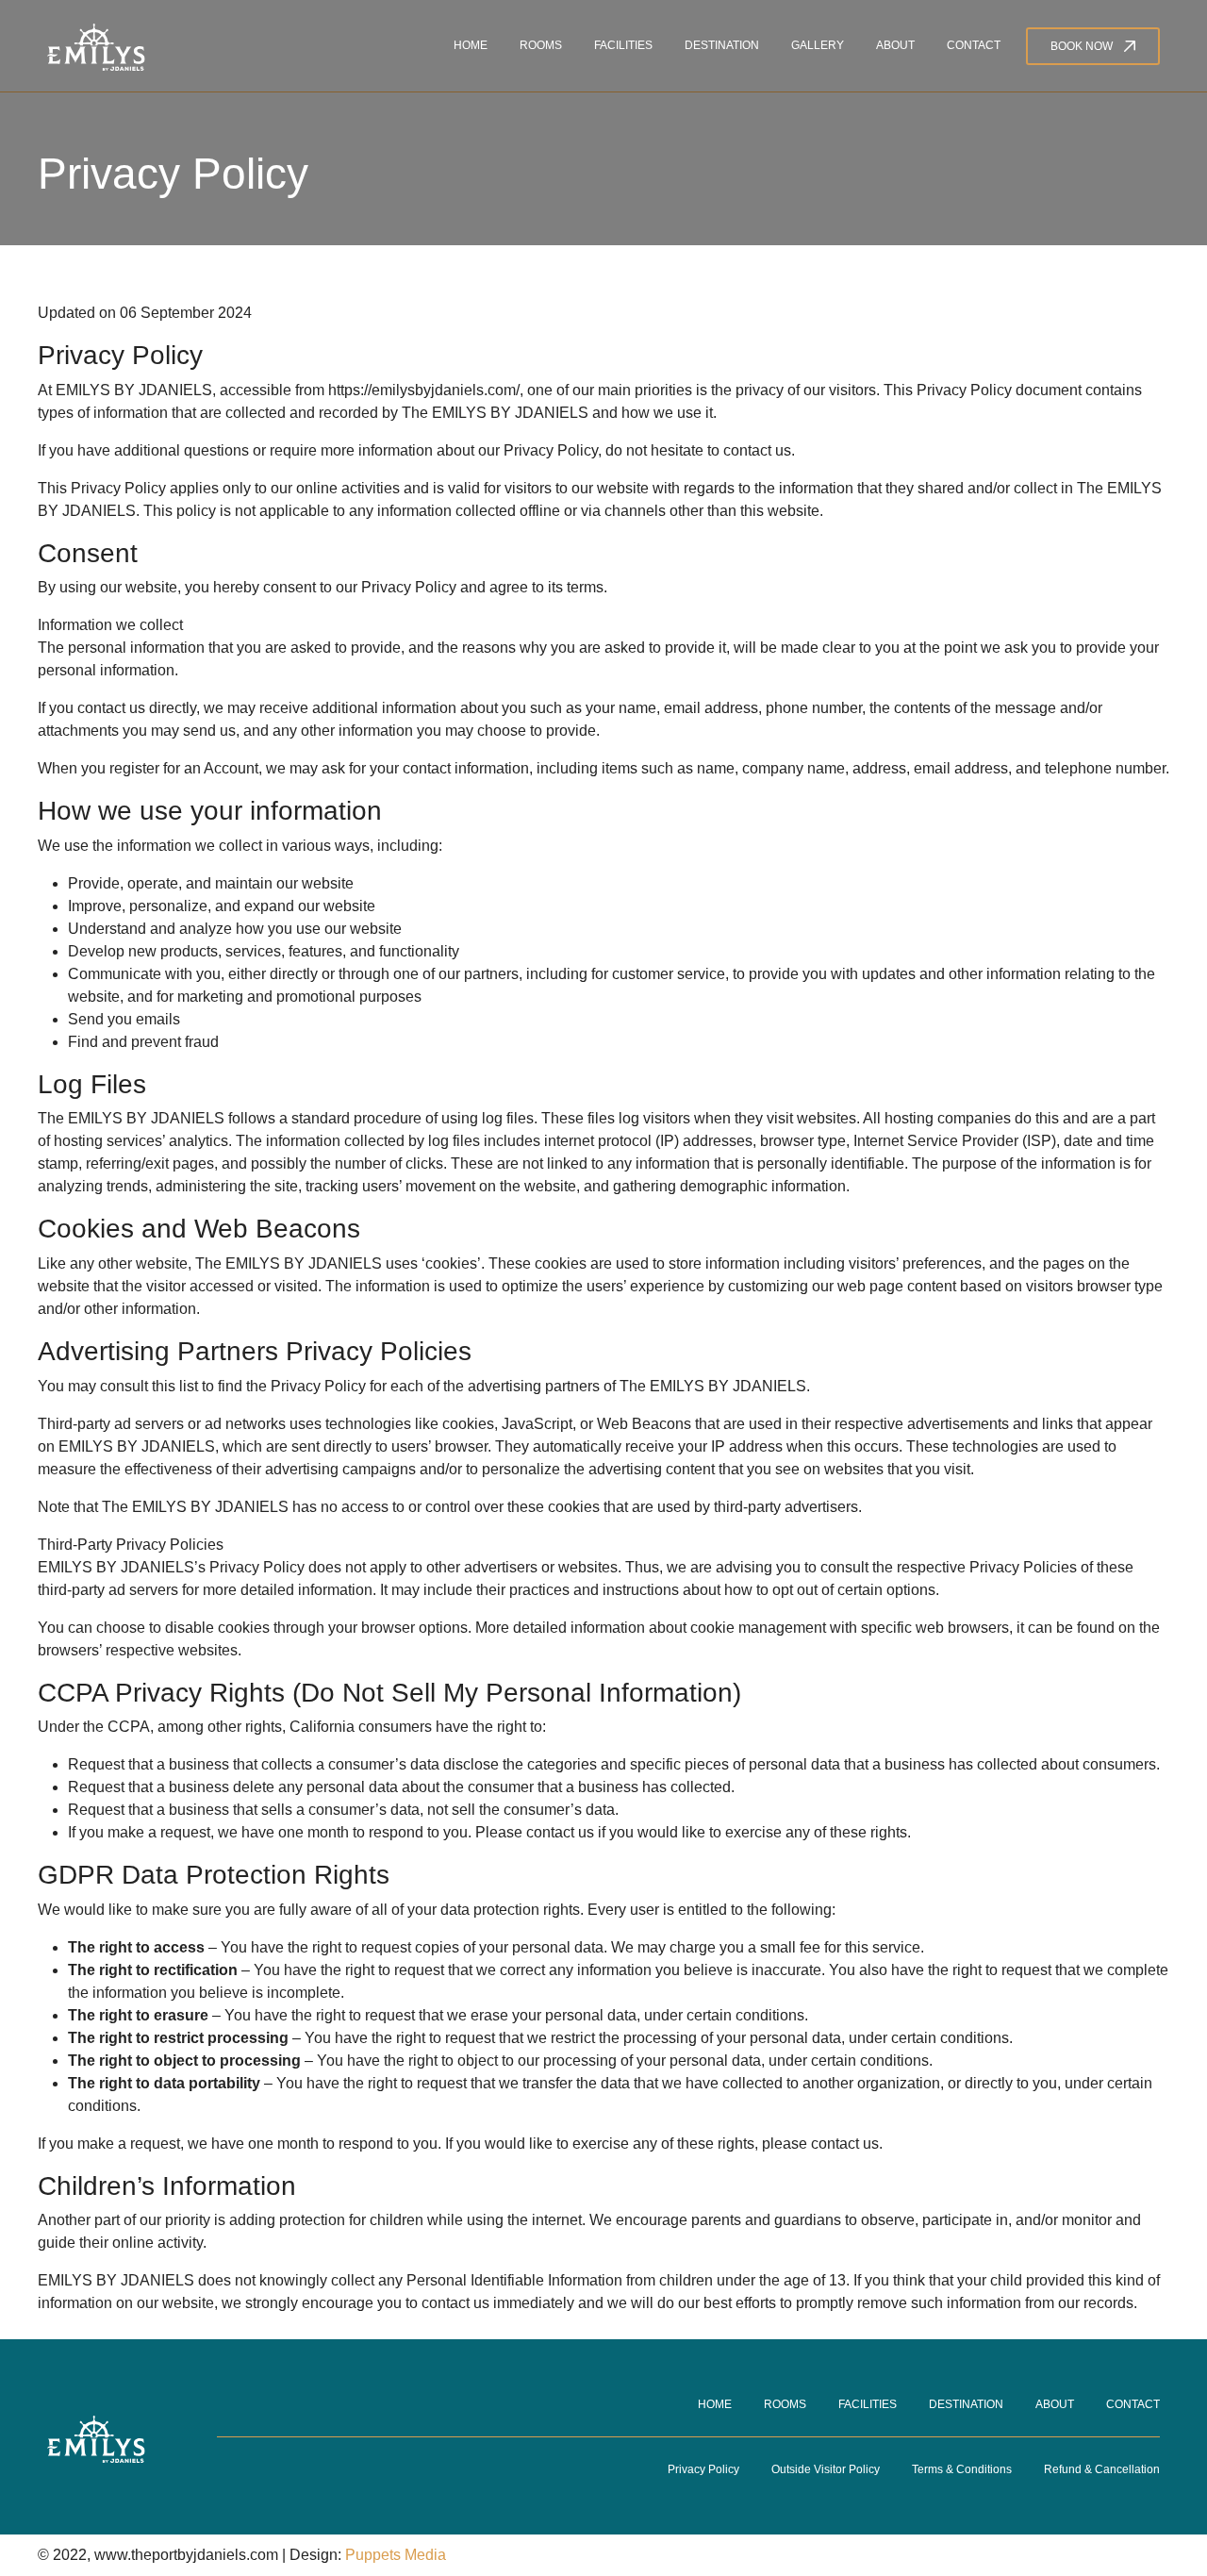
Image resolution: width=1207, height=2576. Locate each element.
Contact (974, 45)
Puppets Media (396, 2555)
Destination (722, 45)
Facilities (623, 45)
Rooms (541, 45)
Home (471, 45)
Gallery (818, 45)
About (895, 45)
